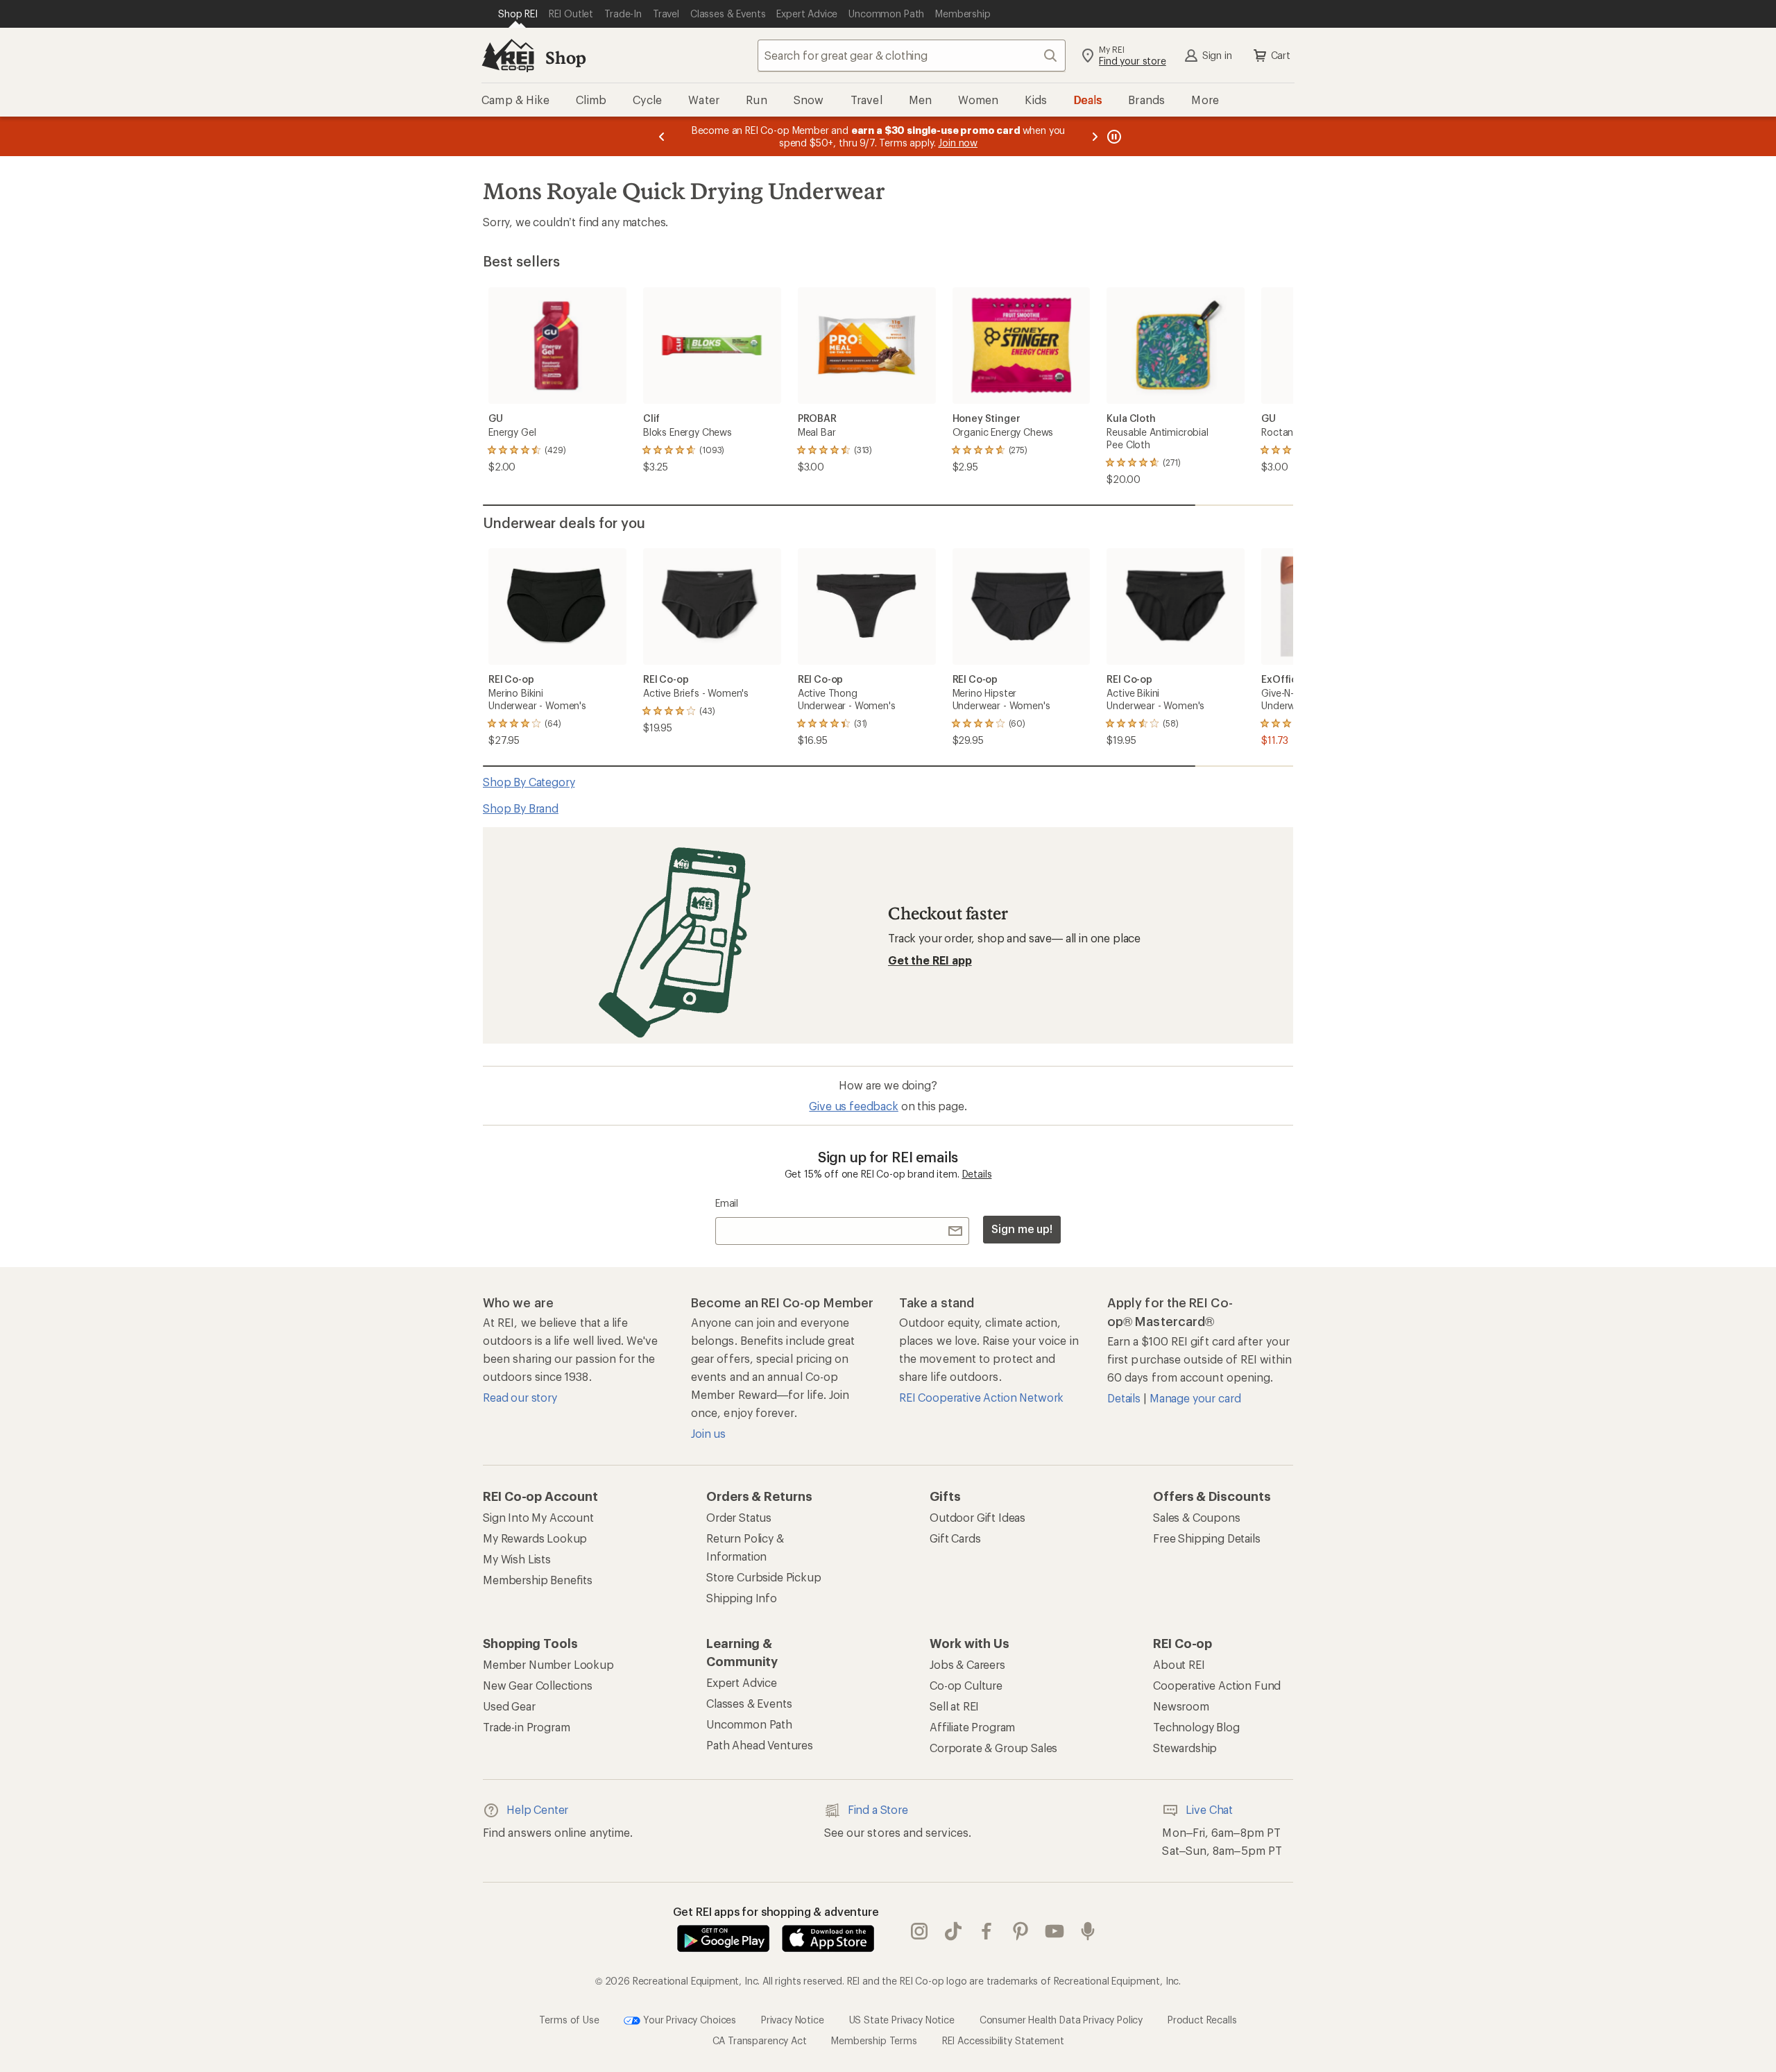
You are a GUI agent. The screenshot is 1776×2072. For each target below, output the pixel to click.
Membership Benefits (538, 1580)
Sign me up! (1022, 1229)
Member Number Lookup (548, 1664)
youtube (1055, 1931)
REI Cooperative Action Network (981, 1397)
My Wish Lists (517, 1559)
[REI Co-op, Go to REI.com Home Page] (508, 56)
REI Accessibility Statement (1003, 2040)
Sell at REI (954, 1706)
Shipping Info (742, 1598)
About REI (1179, 1664)
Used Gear (509, 1706)
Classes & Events (749, 1703)
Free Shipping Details (1207, 1538)
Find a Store (878, 1809)
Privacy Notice (793, 2019)
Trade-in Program (526, 1727)
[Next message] (1095, 136)
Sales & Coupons (1197, 1517)
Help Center (537, 1809)
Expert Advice (742, 1682)
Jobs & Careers (967, 1664)
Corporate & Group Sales (993, 1748)
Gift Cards (955, 1538)
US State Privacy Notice (902, 2019)
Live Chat (1209, 1809)
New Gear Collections (538, 1685)
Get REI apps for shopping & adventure (776, 1911)
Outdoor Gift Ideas (977, 1517)
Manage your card (1195, 1398)
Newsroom (1181, 1706)
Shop (565, 57)
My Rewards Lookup (535, 1538)
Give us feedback (853, 1106)
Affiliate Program (972, 1727)
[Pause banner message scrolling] (1113, 136)
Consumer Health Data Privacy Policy (1061, 2019)
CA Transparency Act (760, 2040)
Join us (708, 1433)
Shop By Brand (521, 808)
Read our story (520, 1397)
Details (977, 1174)
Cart (1281, 55)
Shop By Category (529, 782)
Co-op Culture (966, 1685)
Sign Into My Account (538, 1517)
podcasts (1088, 1931)
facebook (987, 1931)
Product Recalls (1202, 2019)
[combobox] (912, 56)
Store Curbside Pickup (764, 1577)
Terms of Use (569, 2019)
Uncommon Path (749, 1724)
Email (727, 1203)
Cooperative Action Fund (1217, 1685)
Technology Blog (1196, 1727)
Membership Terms (874, 2040)
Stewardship (1185, 1748)
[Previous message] (662, 136)
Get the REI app (930, 960)
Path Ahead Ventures (760, 1745)
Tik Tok (954, 1931)
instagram (920, 1931)
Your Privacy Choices (688, 2019)
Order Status (739, 1517)
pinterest (1021, 1931)
